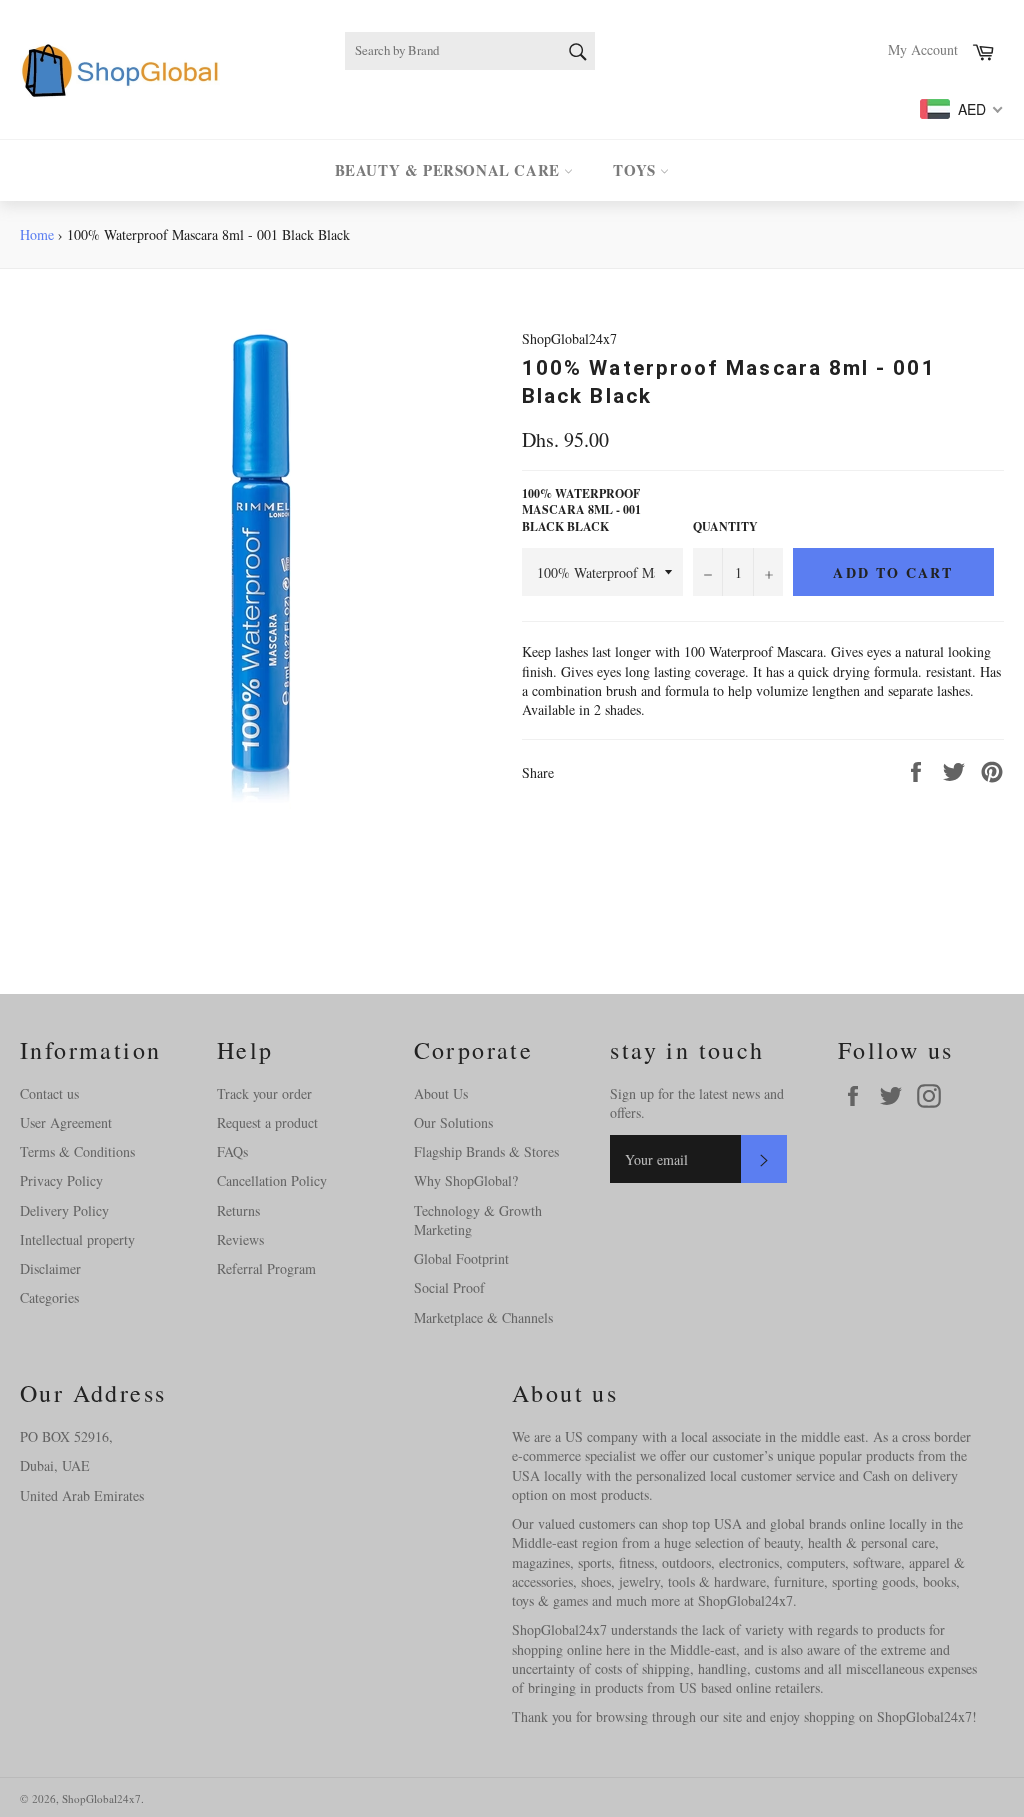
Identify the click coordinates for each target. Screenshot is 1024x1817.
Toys (636, 170)
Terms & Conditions (77, 1151)
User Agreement (66, 1122)
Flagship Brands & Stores (486, 1151)
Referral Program (266, 1268)
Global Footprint (461, 1258)
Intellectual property (77, 1239)
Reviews (240, 1239)
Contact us (49, 1093)
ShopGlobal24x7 (101, 1798)
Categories (49, 1297)
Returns (238, 1210)
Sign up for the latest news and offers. (697, 1103)
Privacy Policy (61, 1180)
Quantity (725, 527)
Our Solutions (453, 1122)
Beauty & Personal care (450, 170)
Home (37, 234)
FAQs (232, 1151)
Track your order (264, 1093)
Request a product (267, 1122)
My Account (923, 49)
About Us (441, 1093)
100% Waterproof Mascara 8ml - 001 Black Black (581, 510)
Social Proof (449, 1287)
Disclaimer (50, 1268)
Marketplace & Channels (483, 1317)
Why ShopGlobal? (466, 1180)
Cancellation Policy (272, 1180)
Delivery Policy (64, 1210)
